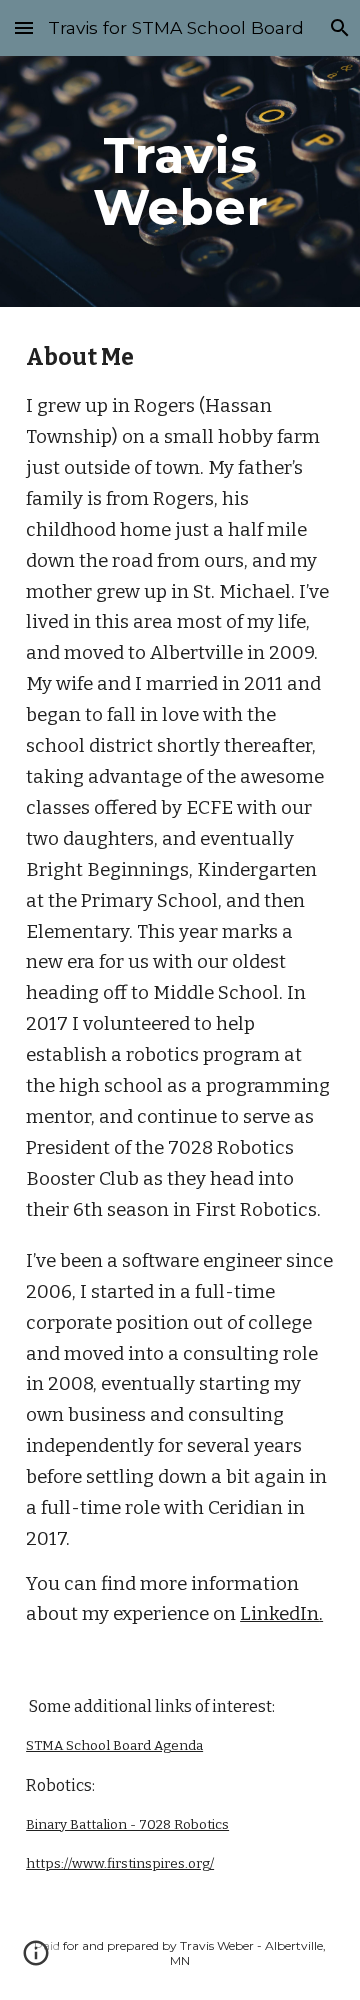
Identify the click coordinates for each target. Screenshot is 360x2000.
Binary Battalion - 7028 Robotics (127, 1825)
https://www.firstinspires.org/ (120, 1864)
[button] (24, 27)
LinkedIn (279, 1614)
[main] (180, 181)
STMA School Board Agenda (114, 1746)
